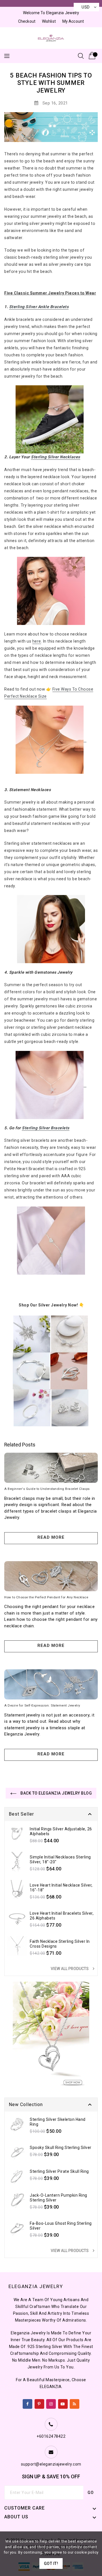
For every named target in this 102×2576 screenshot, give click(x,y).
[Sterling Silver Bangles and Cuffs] (69, 1334)
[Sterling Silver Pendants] (69, 1371)
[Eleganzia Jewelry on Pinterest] (39, 2403)
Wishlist (49, 21)
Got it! (51, 2564)
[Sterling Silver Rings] (32, 1408)
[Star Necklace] (51, 1085)
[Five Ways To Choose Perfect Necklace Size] (51, 739)
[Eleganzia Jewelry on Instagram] (51, 2403)
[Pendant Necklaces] (51, 591)
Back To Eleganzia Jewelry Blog (56, 1793)
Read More (51, 1537)
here (37, 641)
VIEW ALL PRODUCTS (73, 1969)
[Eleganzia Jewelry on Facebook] (28, 2403)
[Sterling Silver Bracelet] (31, 1371)
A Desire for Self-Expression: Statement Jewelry (42, 1705)
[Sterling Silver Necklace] (32, 1334)
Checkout (27, 21)
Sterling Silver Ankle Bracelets (39, 307)
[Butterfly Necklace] (51, 929)
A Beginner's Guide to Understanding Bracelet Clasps (47, 1489)
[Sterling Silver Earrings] (70, 1408)
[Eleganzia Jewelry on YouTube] (63, 2403)
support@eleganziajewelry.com (51, 2464)
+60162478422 (51, 2436)
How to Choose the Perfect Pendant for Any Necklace (46, 1597)
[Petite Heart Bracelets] (51, 1241)
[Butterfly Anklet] (51, 419)
